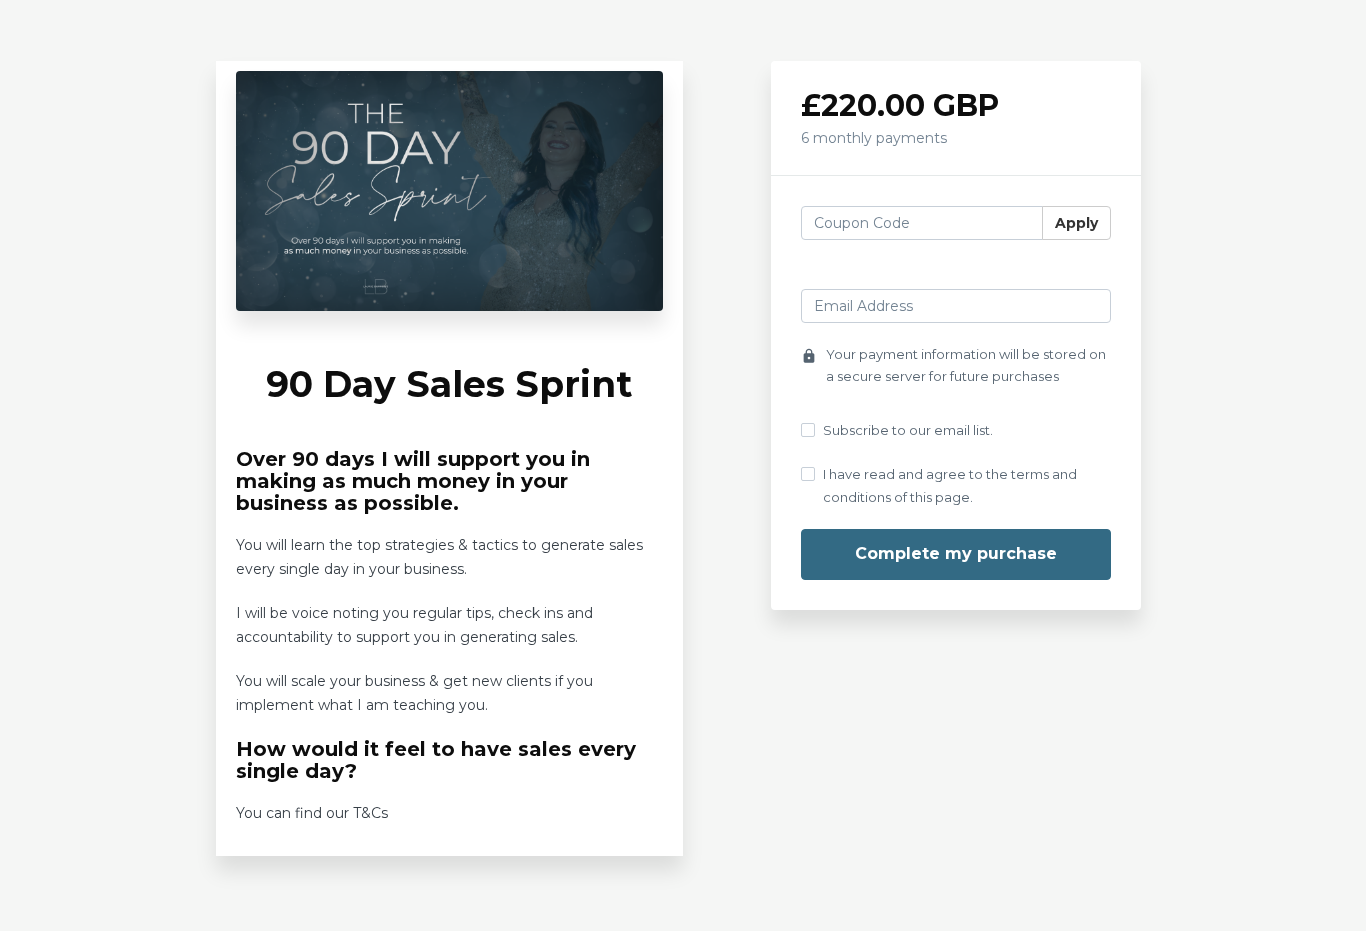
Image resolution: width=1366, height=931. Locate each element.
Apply (1076, 223)
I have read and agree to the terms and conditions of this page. (950, 485)
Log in (1089, 271)
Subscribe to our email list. (908, 430)
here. (409, 813)
